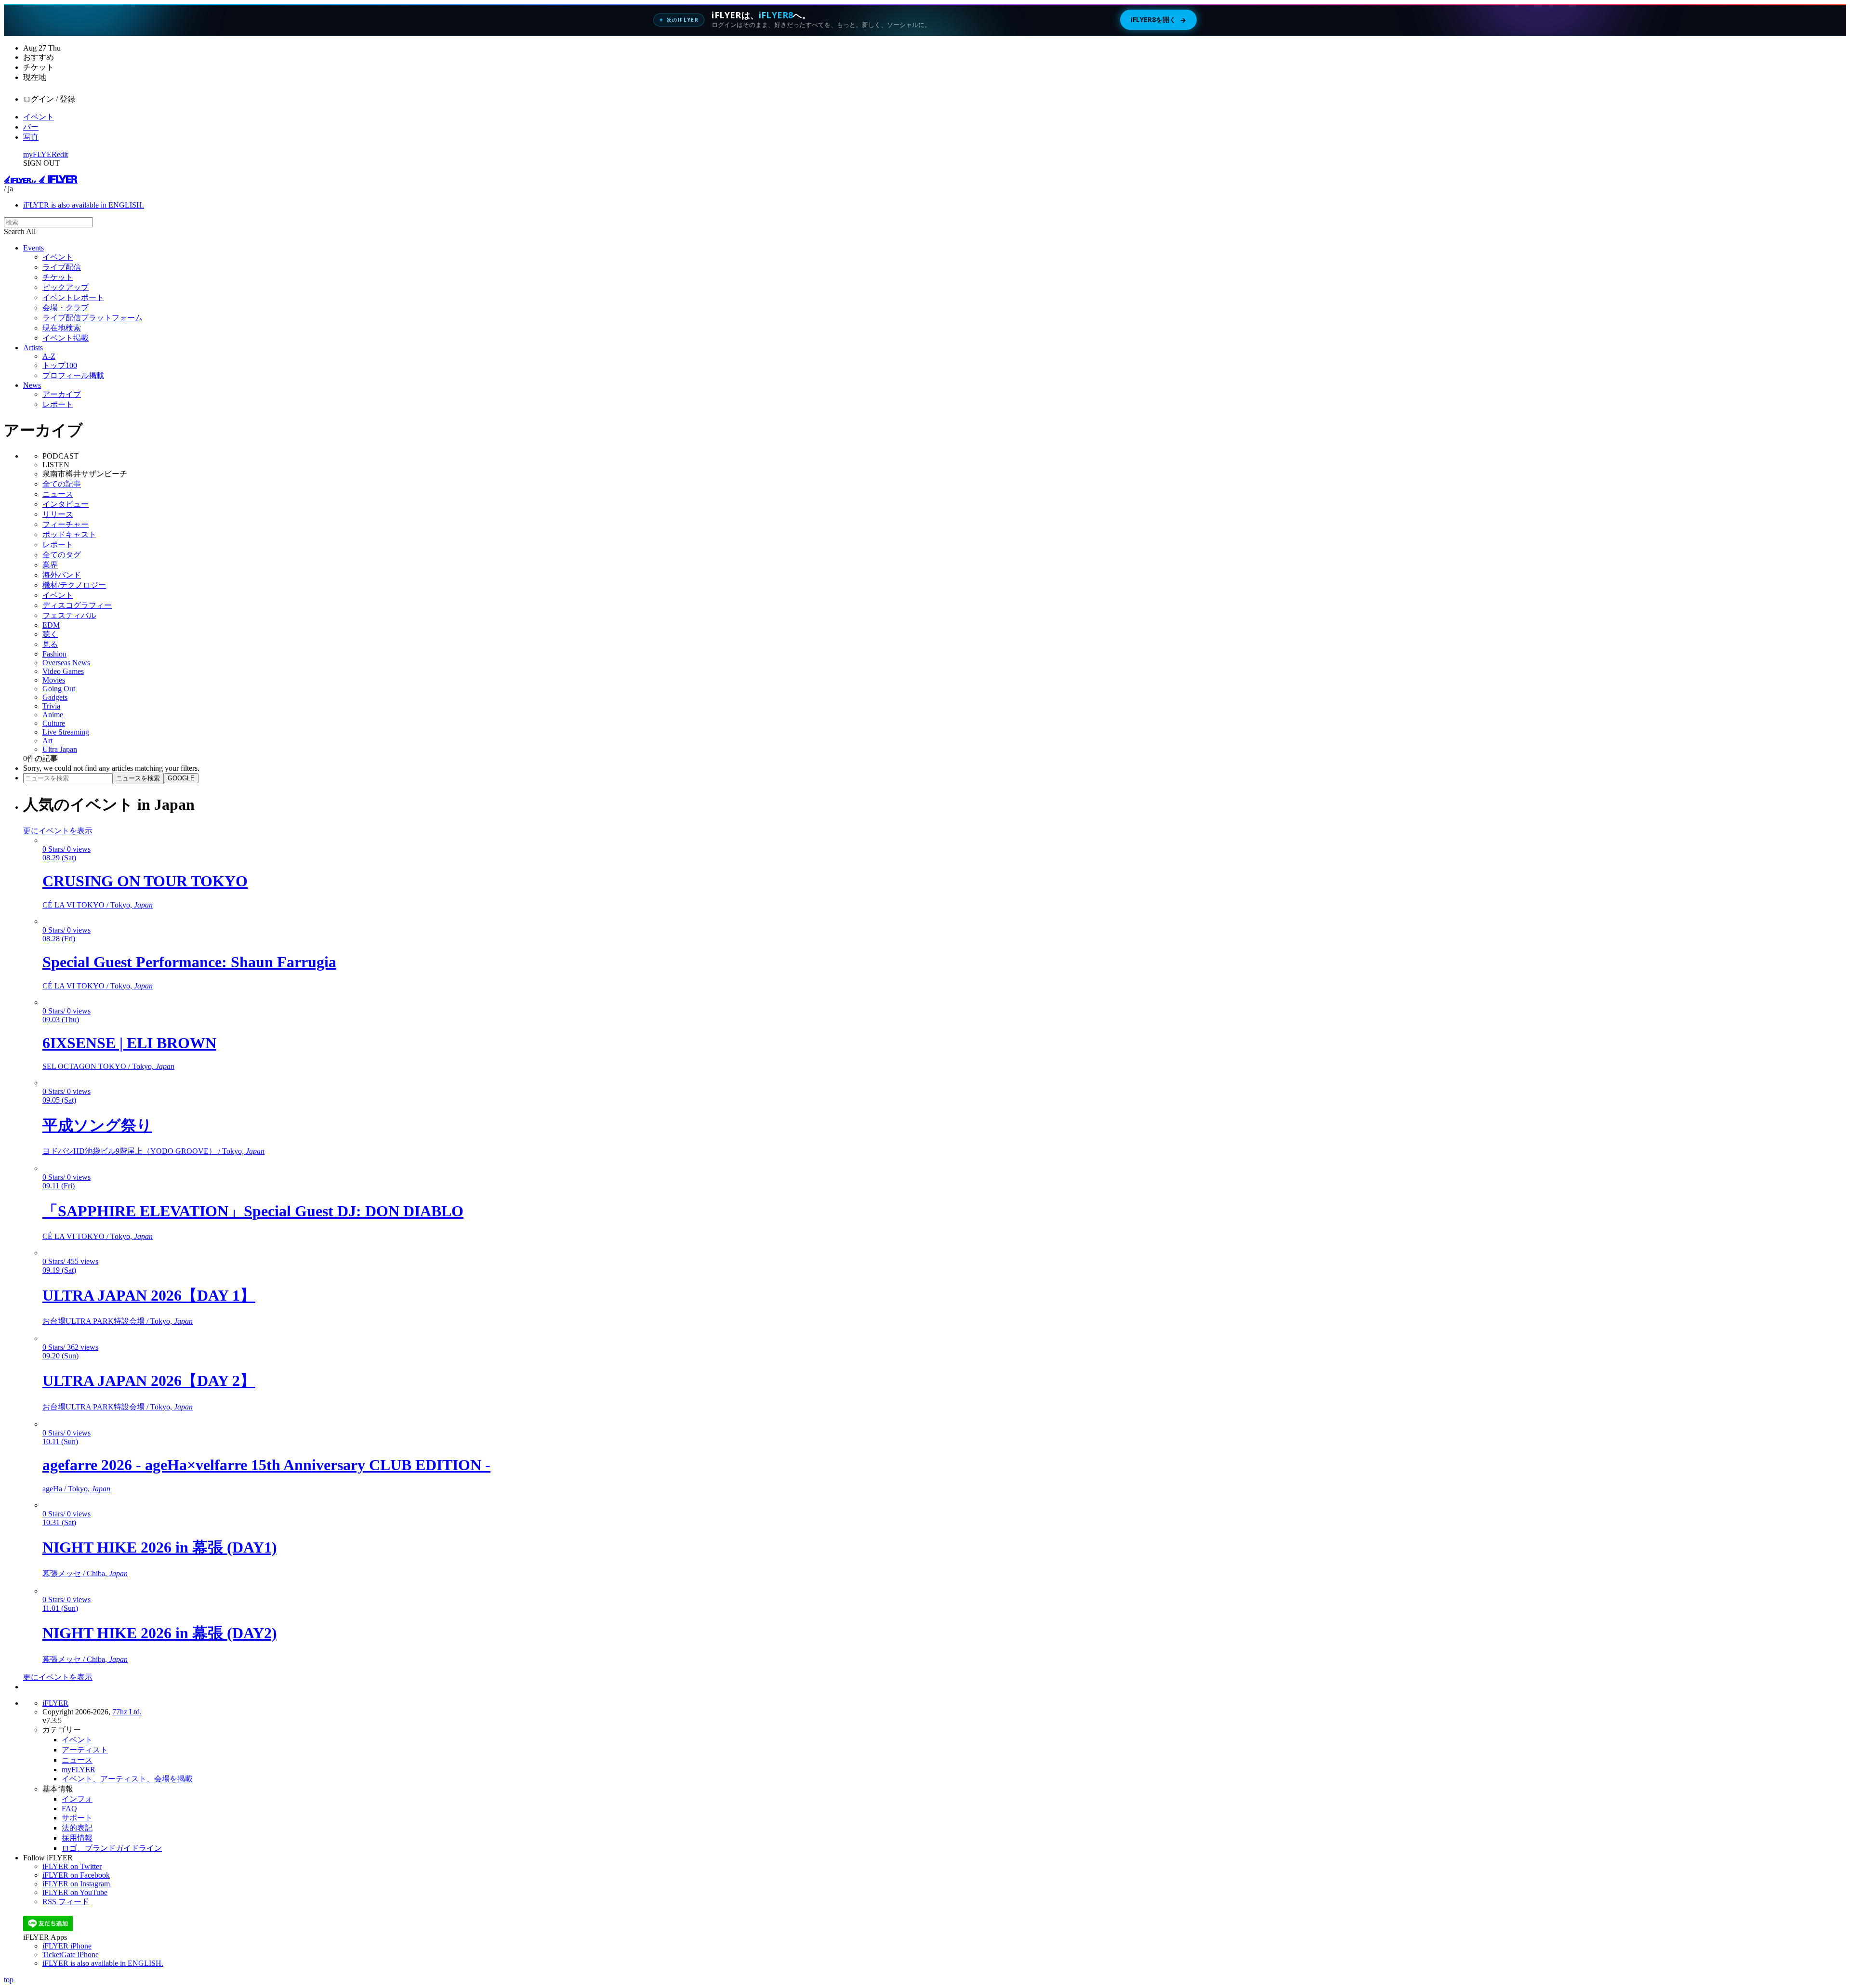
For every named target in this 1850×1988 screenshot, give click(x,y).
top (9, 1980)
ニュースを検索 (138, 778)
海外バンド (62, 575)
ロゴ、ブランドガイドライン (112, 1848)
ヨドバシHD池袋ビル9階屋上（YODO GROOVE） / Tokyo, (153, 1151)
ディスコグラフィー (77, 605)
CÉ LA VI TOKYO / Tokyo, (98, 905)
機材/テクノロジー (74, 585)
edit (62, 154)
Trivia (51, 706)
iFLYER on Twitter (72, 1866)
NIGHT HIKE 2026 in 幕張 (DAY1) (160, 1547)
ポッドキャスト (69, 534)
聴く (50, 634)
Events (33, 248)
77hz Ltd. (127, 1712)
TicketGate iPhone (71, 1955)
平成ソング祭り (97, 1125)
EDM (51, 625)
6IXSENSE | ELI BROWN (129, 1043)
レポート (58, 404)
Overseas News (66, 663)
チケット (58, 277)
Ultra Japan (60, 749)
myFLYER (40, 154)
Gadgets (55, 697)
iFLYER (55, 1703)
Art (47, 741)
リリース (58, 514)
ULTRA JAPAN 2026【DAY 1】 (149, 1295)
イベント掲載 (66, 338)
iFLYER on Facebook (76, 1875)
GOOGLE (181, 778)
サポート (77, 1818)
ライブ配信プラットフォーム (92, 318)
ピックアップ (66, 287)
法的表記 (77, 1828)
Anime (53, 715)
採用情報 (77, 1838)
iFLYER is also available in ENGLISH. (84, 205)
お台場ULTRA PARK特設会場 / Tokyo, (118, 1321)
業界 (50, 565)
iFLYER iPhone (67, 1946)
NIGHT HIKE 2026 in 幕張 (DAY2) (160, 1633)
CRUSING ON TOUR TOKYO (145, 881)
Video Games (63, 671)
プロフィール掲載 (73, 375)
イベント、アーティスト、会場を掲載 (127, 1779)
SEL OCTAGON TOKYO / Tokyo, (108, 1066)
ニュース (58, 494)
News (32, 385)
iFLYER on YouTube (75, 1892)
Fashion (54, 654)
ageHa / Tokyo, (76, 1489)
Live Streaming (66, 732)
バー (31, 127)
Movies (54, 680)
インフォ (77, 1799)
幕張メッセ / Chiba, (85, 1573)
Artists (33, 348)
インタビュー (66, 504)
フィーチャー (66, 524)
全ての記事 (62, 484)
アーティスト (85, 1750)
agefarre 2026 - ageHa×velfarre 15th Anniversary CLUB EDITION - (266, 1465)
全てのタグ (62, 555)
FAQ (69, 1809)
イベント (39, 117)
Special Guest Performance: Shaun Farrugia (189, 962)
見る (50, 644)
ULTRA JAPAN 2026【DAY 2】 (149, 1381)
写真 (31, 137)
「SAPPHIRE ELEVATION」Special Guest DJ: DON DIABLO (253, 1211)
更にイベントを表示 (58, 831)
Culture (54, 723)
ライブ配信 (62, 267)
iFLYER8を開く (1158, 20)
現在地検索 (62, 328)
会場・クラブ (66, 308)
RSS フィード (66, 1902)
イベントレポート (73, 297)
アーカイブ (62, 394)
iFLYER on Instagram (76, 1884)
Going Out (59, 689)
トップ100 (60, 365)
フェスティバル (69, 615)
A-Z (49, 356)
